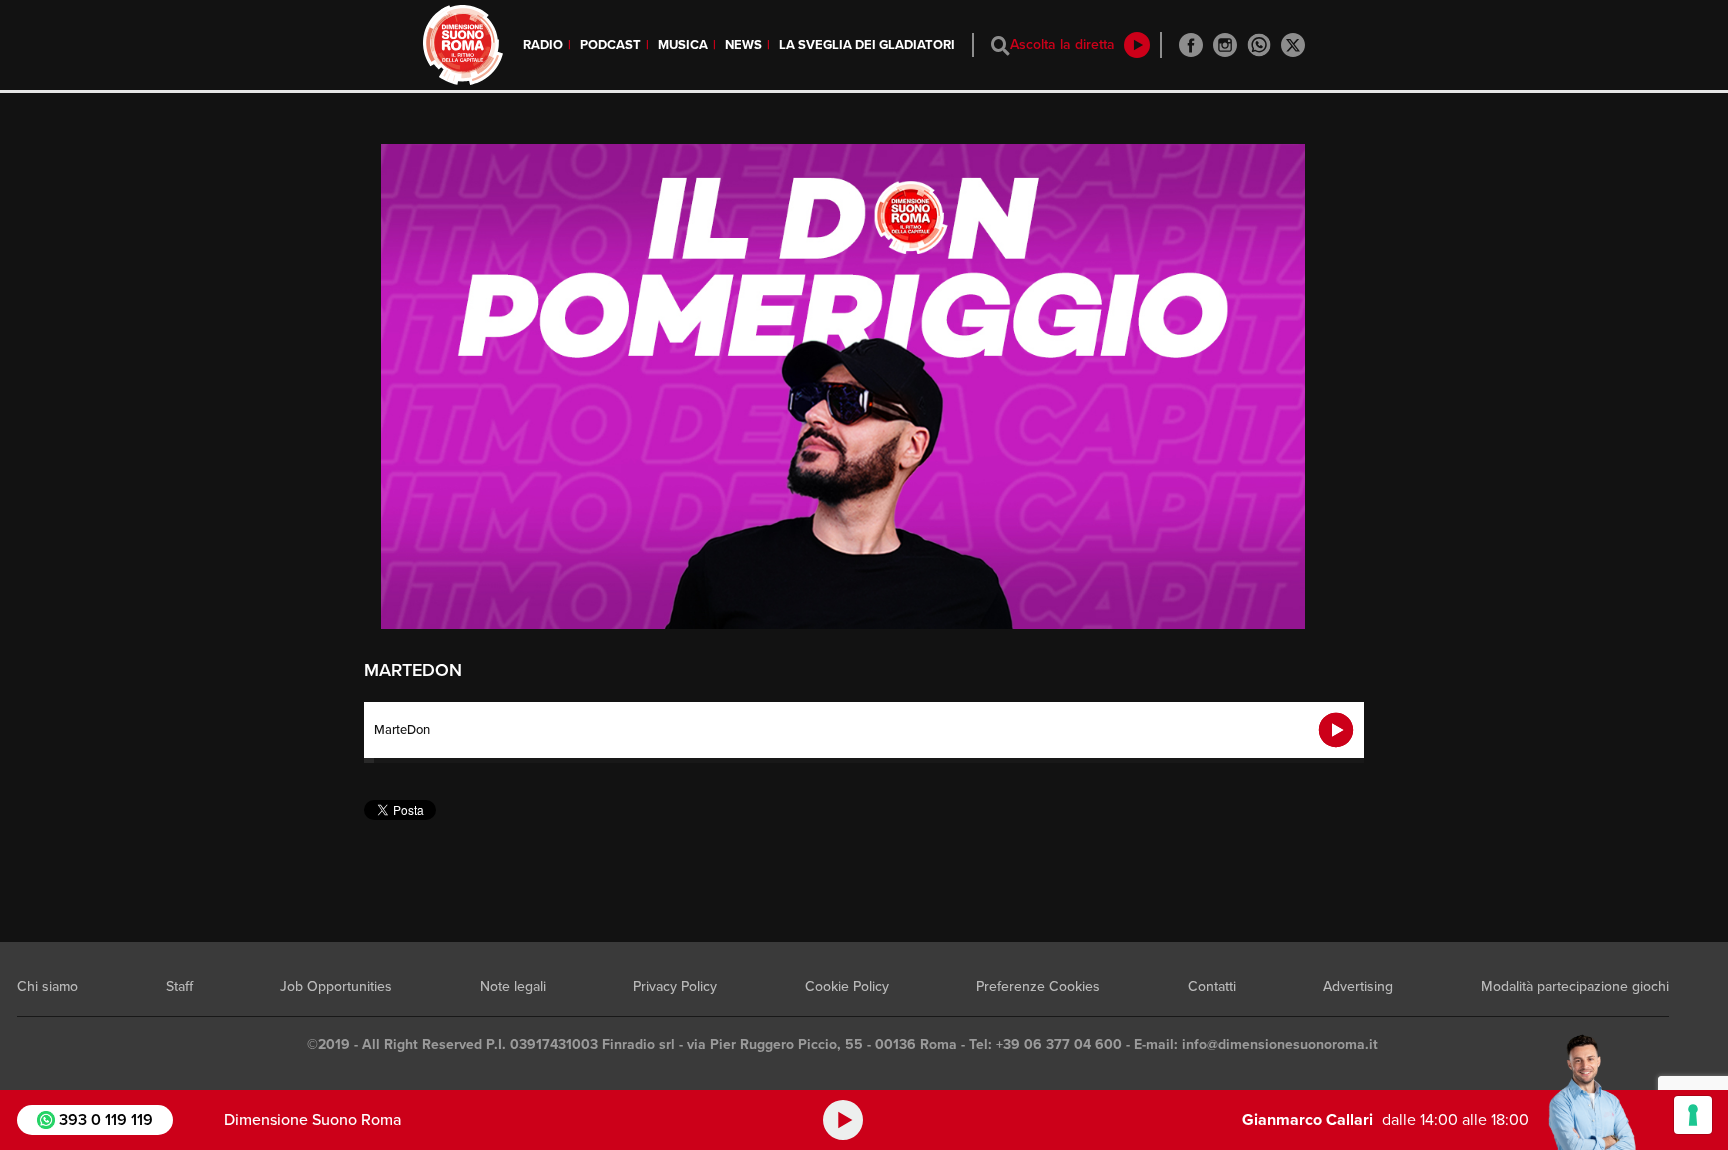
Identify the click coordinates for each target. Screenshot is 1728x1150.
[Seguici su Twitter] (1293, 45)
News (743, 45)
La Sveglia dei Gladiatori (867, 45)
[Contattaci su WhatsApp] (1259, 45)
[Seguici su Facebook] (1191, 45)
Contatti (1212, 986)
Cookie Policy (847, 986)
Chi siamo (47, 986)
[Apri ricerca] (1000, 45)
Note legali (513, 986)
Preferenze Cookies (1038, 986)
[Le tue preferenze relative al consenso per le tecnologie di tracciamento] (1693, 1115)
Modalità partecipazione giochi (1575, 986)
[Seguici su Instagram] (1225, 45)
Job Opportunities (336, 986)
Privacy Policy (675, 986)
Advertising (1358, 986)
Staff (179, 986)
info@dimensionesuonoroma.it (1280, 1044)
